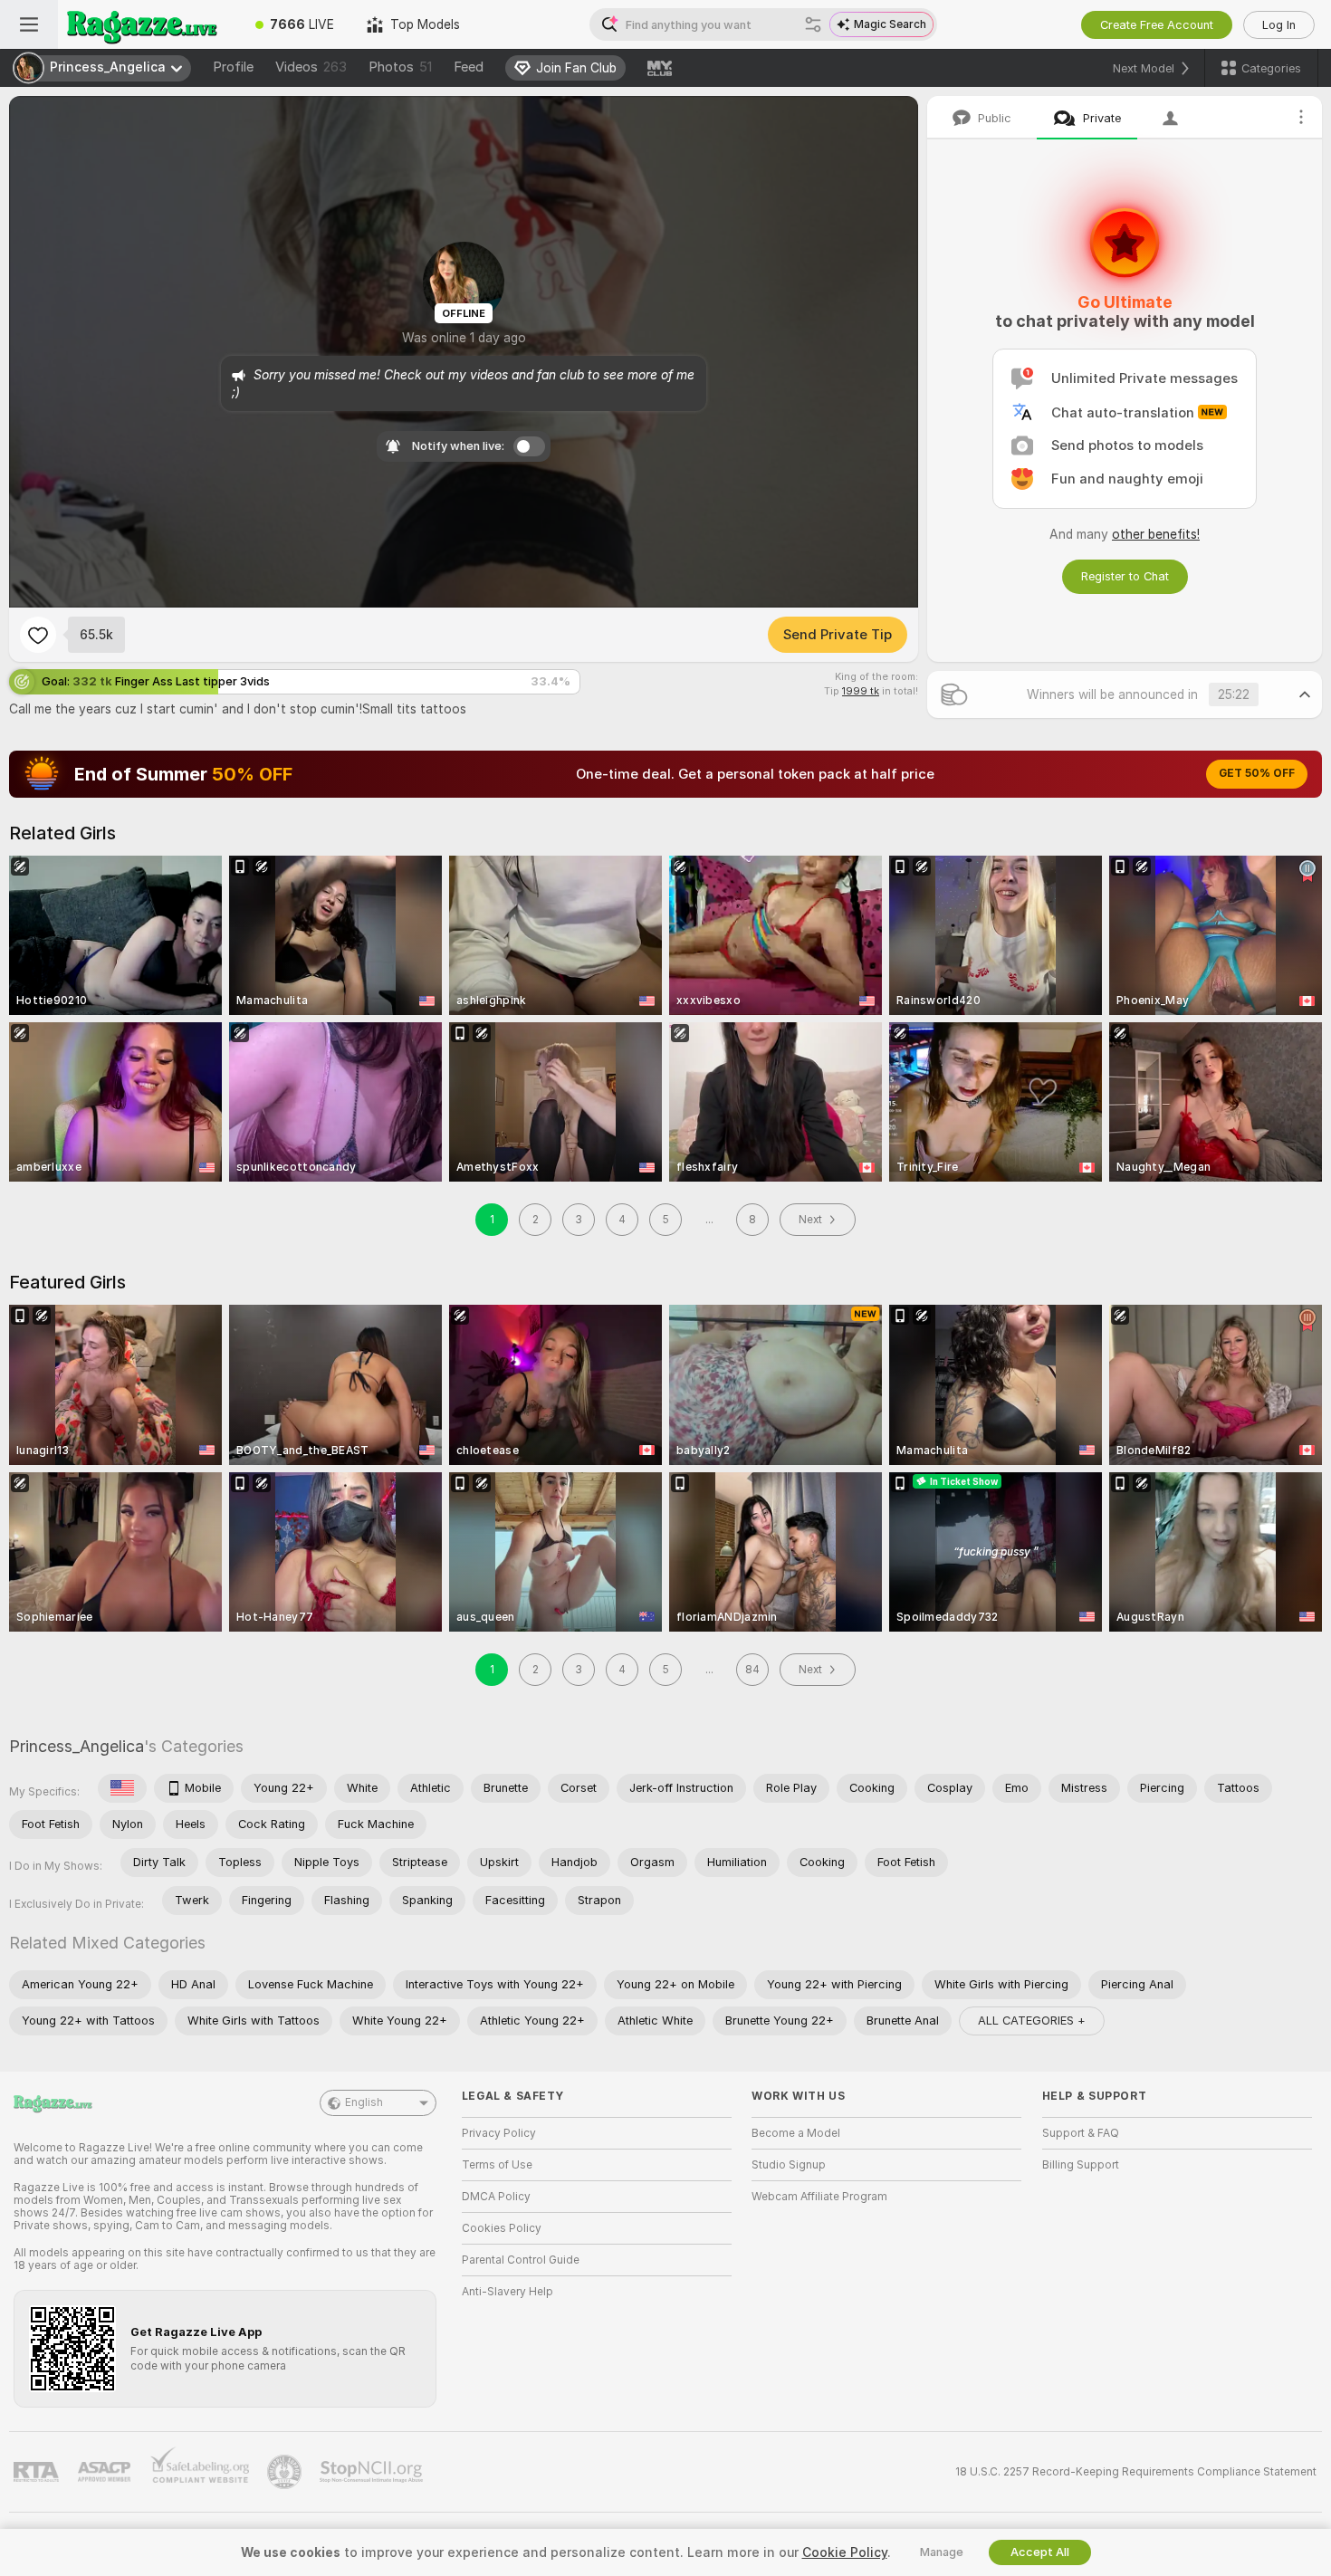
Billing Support (1081, 2165)
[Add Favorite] (38, 635)
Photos (400, 67)
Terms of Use (497, 2165)
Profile (233, 67)
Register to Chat (1125, 576)
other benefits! (1156, 534)
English (364, 2102)
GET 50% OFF (1257, 773)
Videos (311, 67)
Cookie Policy (845, 2552)
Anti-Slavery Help (508, 2292)
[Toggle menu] (29, 24)
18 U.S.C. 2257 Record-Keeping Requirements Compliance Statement (1136, 2472)
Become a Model (796, 2133)
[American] (122, 1788)
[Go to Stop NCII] (373, 2472)
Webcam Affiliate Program (819, 2197)
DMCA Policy (496, 2197)
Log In (1279, 25)
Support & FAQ (1081, 2133)
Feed (469, 67)
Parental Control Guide (521, 2260)
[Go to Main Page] (148, 24)
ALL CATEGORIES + (1032, 2021)
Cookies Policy (502, 2228)
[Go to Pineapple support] (286, 2472)
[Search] (813, 24)
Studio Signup (789, 2165)
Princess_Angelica (77, 1746)
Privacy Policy (499, 2133)
